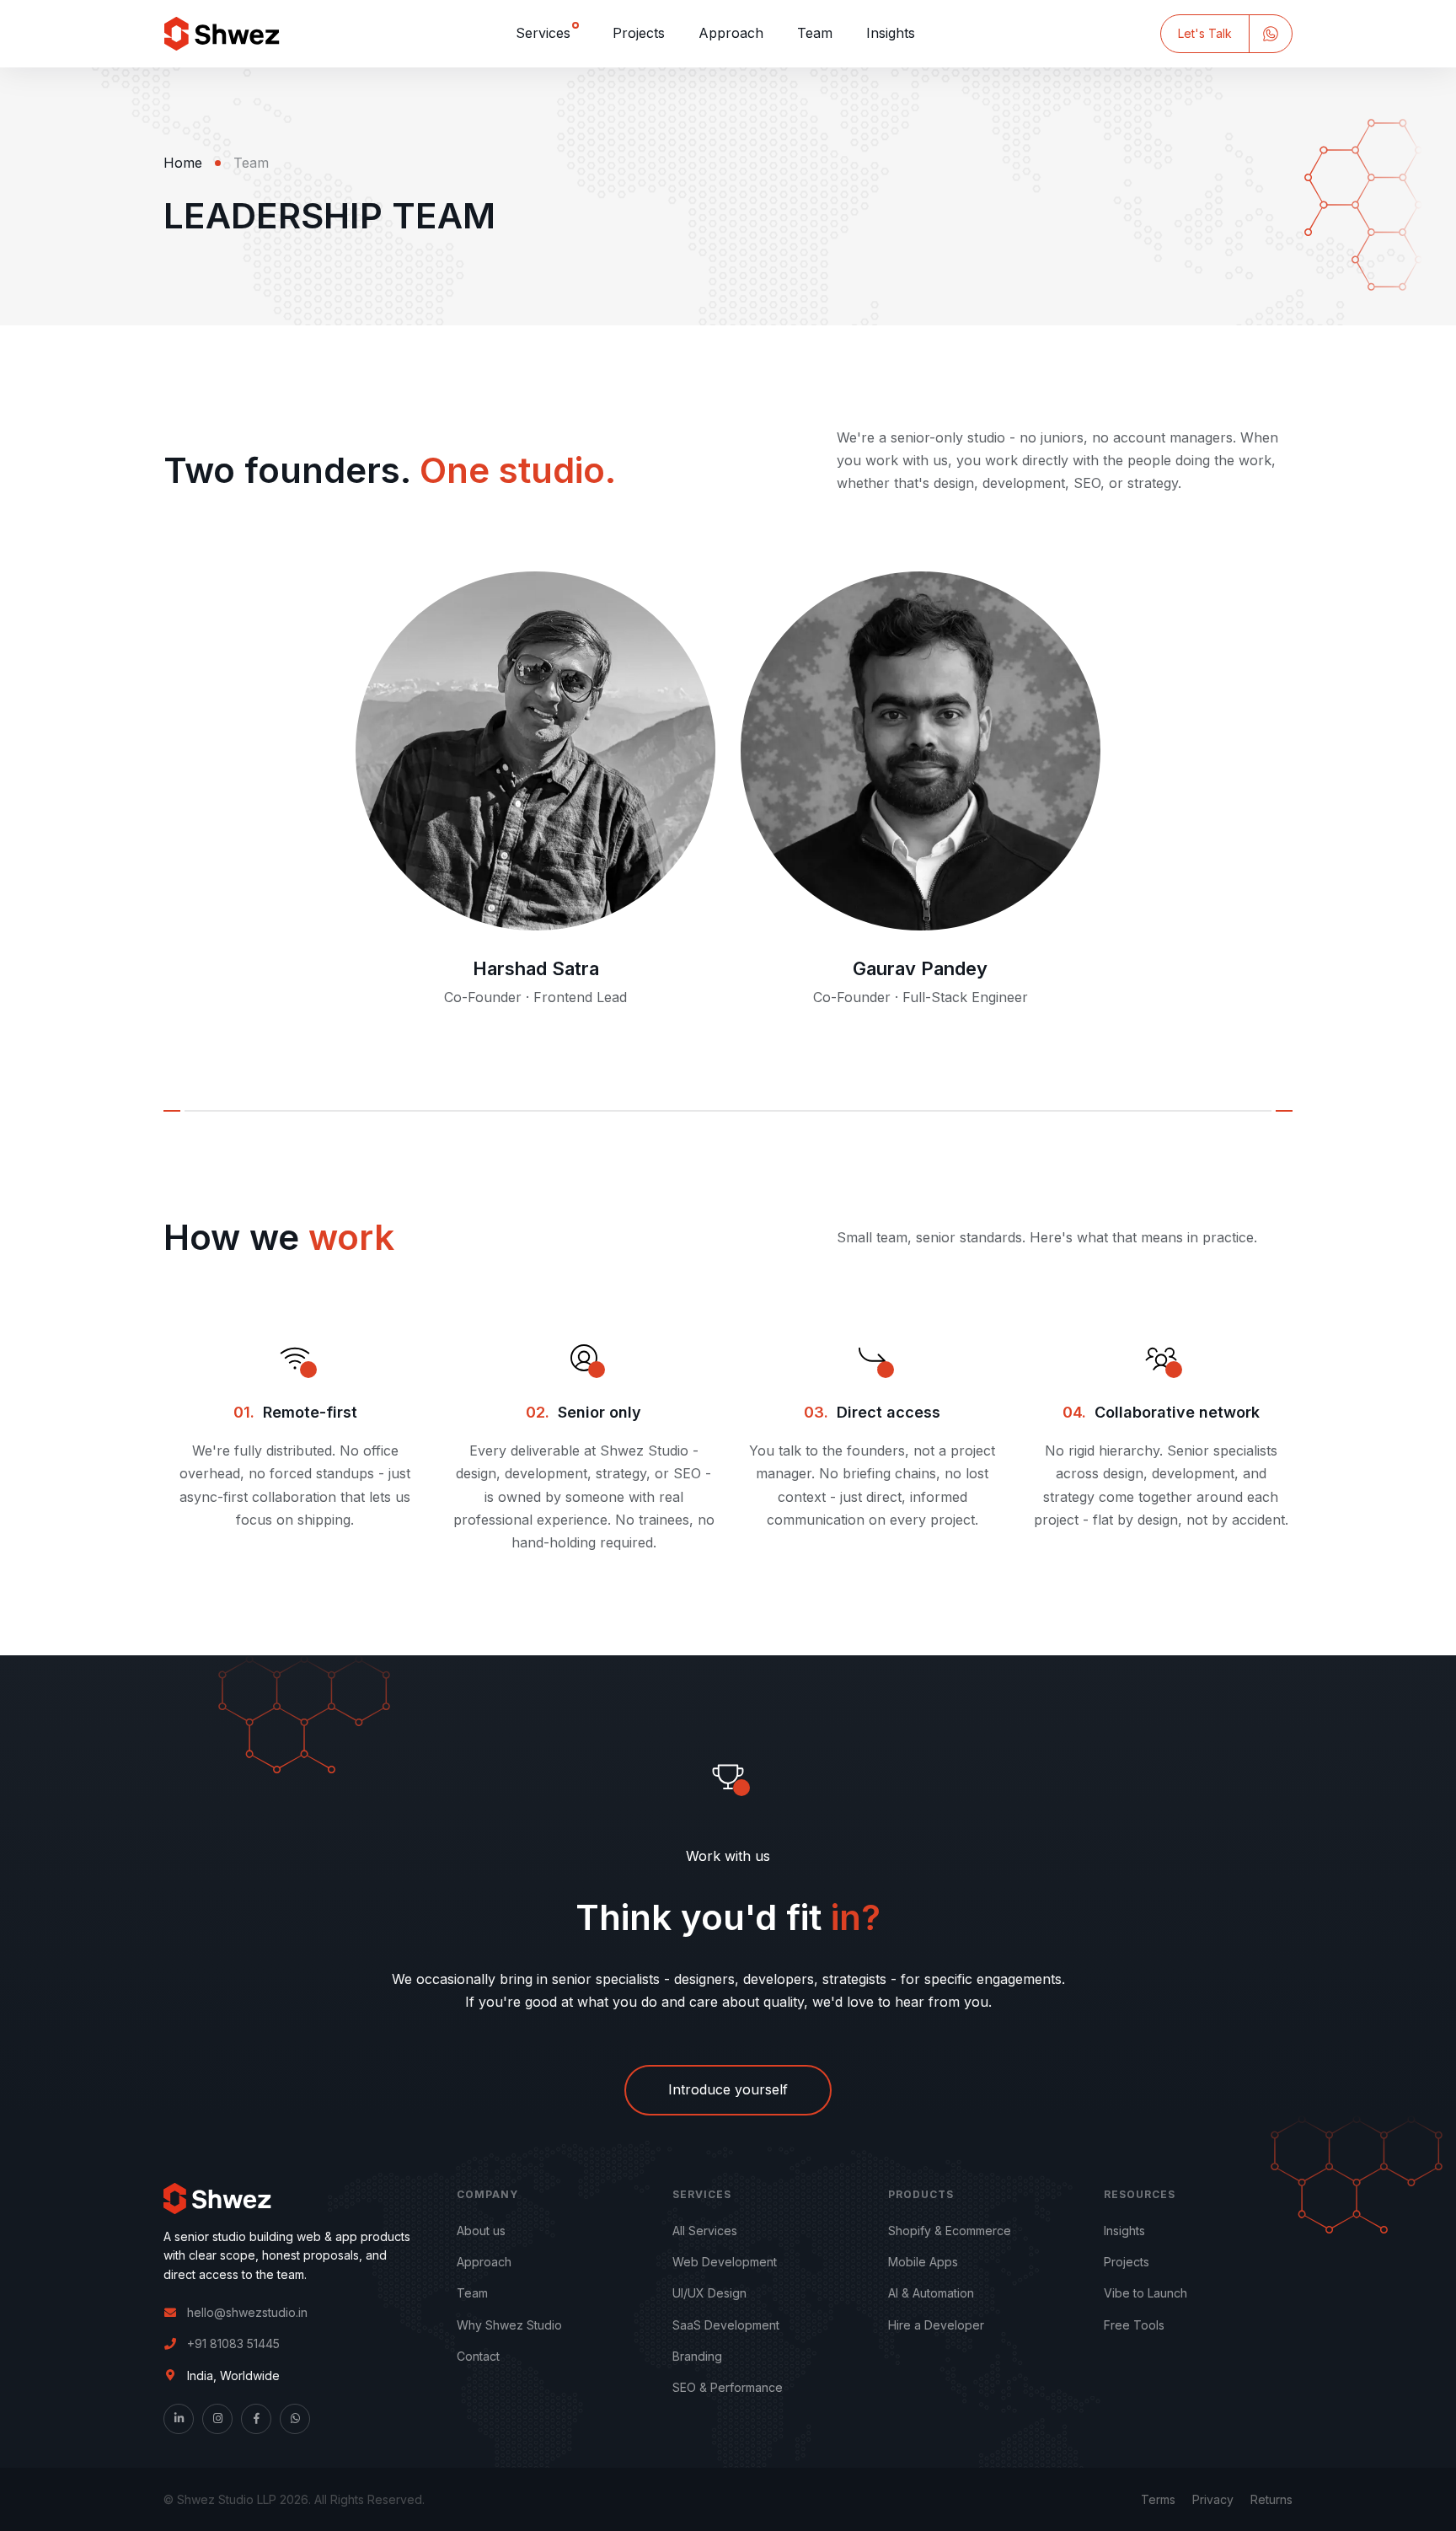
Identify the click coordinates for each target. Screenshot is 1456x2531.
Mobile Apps (923, 2262)
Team (815, 33)
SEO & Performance (728, 2387)
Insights (891, 33)
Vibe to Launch (1146, 2293)
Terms (1158, 2499)
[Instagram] (217, 2419)
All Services (705, 2231)
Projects (639, 33)
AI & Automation (931, 2293)
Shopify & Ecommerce (950, 2231)
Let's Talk (1205, 33)
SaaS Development (726, 2325)
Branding (697, 2356)
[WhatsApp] (295, 2419)
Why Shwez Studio (509, 2325)
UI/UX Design (709, 2293)
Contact (478, 2356)
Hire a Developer (936, 2325)
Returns (1271, 2499)
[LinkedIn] (179, 2419)
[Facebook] (256, 2419)
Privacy (1213, 2499)
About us (481, 2231)
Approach (731, 33)
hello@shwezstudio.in (247, 2312)
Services (543, 33)
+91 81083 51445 (233, 2343)
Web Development (725, 2262)
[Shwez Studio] (222, 34)
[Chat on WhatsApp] (1271, 33)
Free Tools (1134, 2325)
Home (183, 163)
